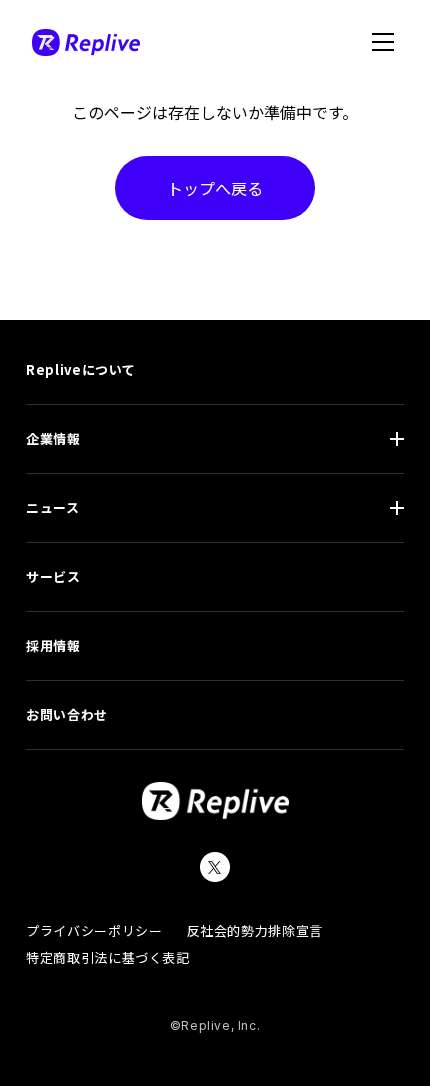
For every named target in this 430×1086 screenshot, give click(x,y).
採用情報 (53, 645)
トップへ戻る (215, 188)
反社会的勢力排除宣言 (255, 931)
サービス (53, 576)
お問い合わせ (67, 714)
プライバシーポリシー (94, 931)
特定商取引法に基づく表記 (108, 958)
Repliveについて (81, 369)
